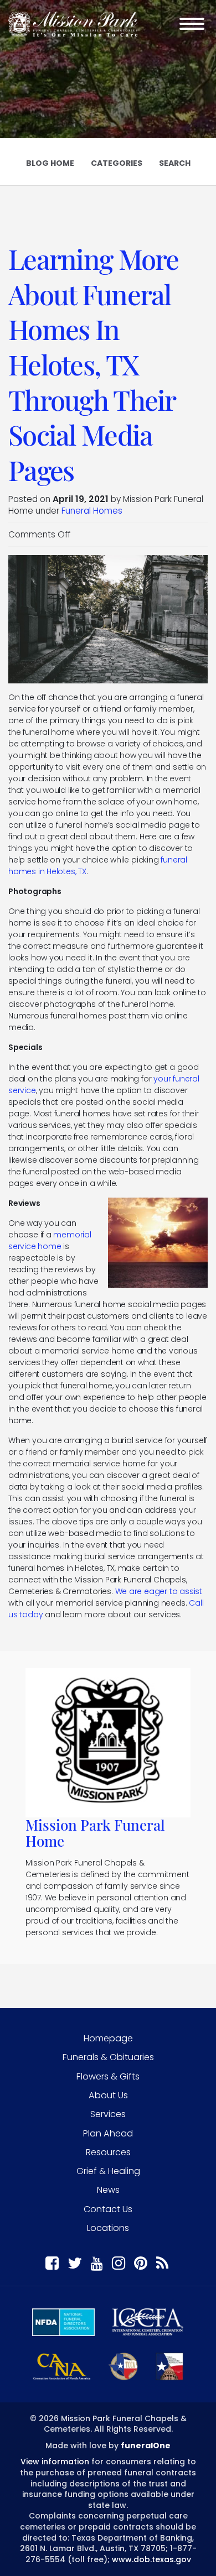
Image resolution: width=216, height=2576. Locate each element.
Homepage (108, 2038)
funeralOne (146, 2446)
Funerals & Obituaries (108, 2057)
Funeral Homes (92, 511)
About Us (108, 2095)
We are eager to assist (159, 1591)
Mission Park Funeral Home (95, 1833)
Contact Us (108, 2209)
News (108, 2190)
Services (108, 2114)
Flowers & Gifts (108, 2076)
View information (55, 2462)
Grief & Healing (108, 2171)
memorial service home (50, 1240)
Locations (108, 2228)
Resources (108, 2152)
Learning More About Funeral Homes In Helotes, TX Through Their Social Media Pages (94, 364)
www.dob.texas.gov (151, 2559)
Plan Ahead (108, 2133)
